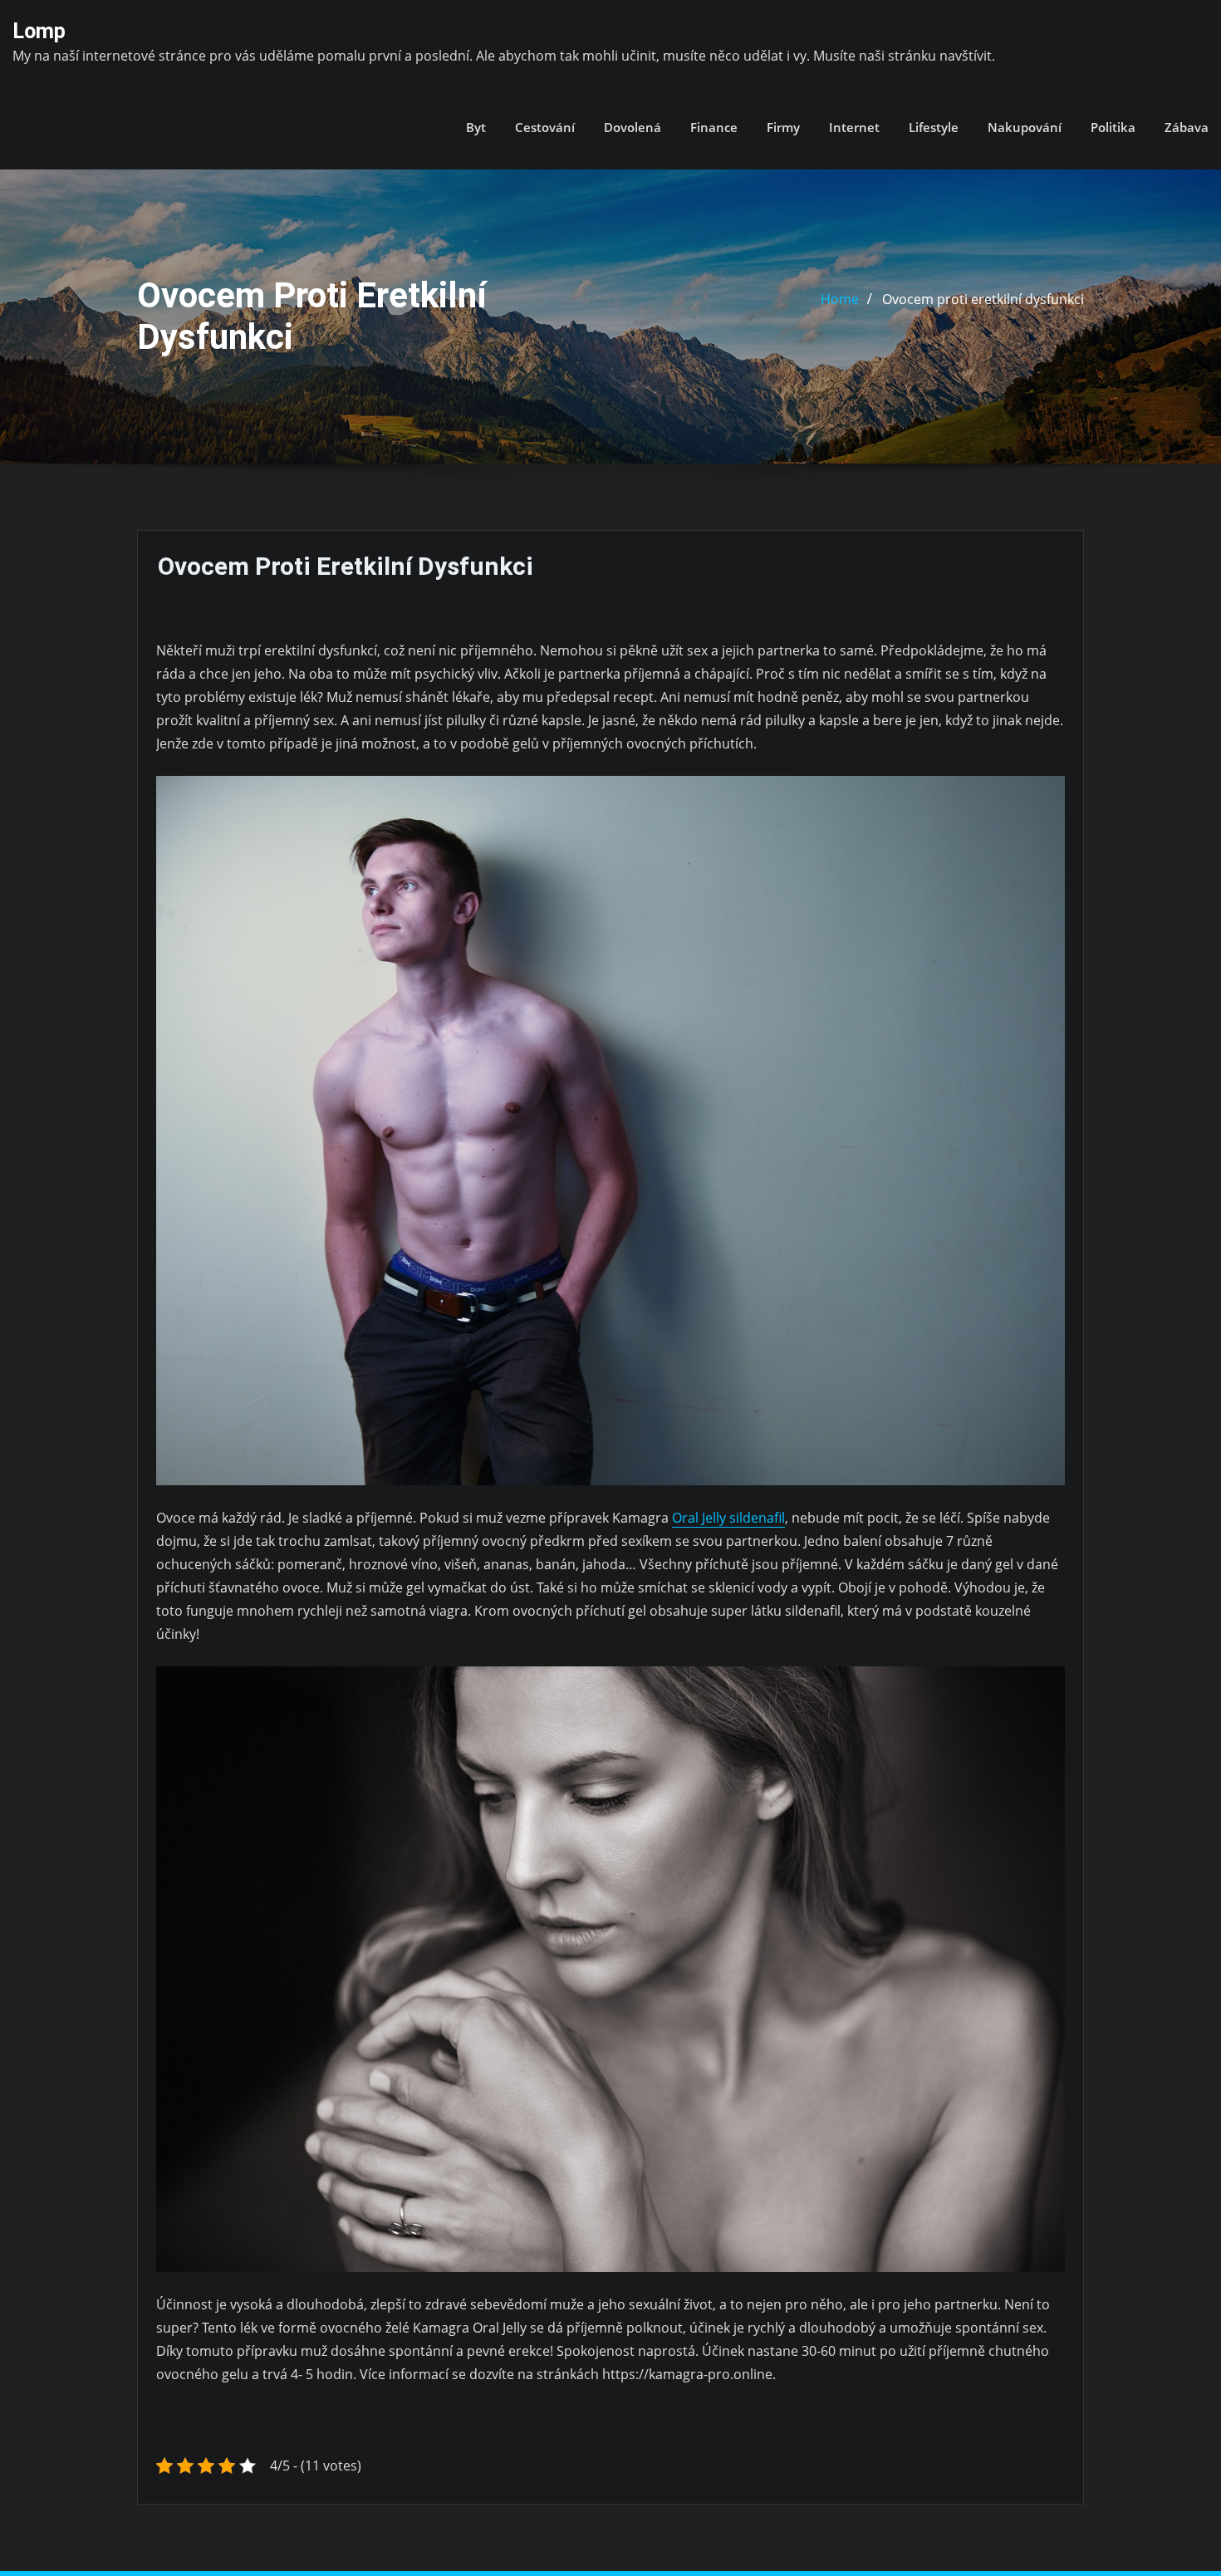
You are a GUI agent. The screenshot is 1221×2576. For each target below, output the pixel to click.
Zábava (1187, 127)
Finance (714, 127)
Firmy (783, 127)
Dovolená (633, 127)
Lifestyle (934, 127)
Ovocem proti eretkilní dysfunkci (983, 299)
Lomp (39, 31)
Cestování (545, 127)
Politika (1113, 127)
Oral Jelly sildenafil (728, 1518)
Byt (476, 127)
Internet (854, 127)
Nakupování (1025, 127)
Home (840, 299)
